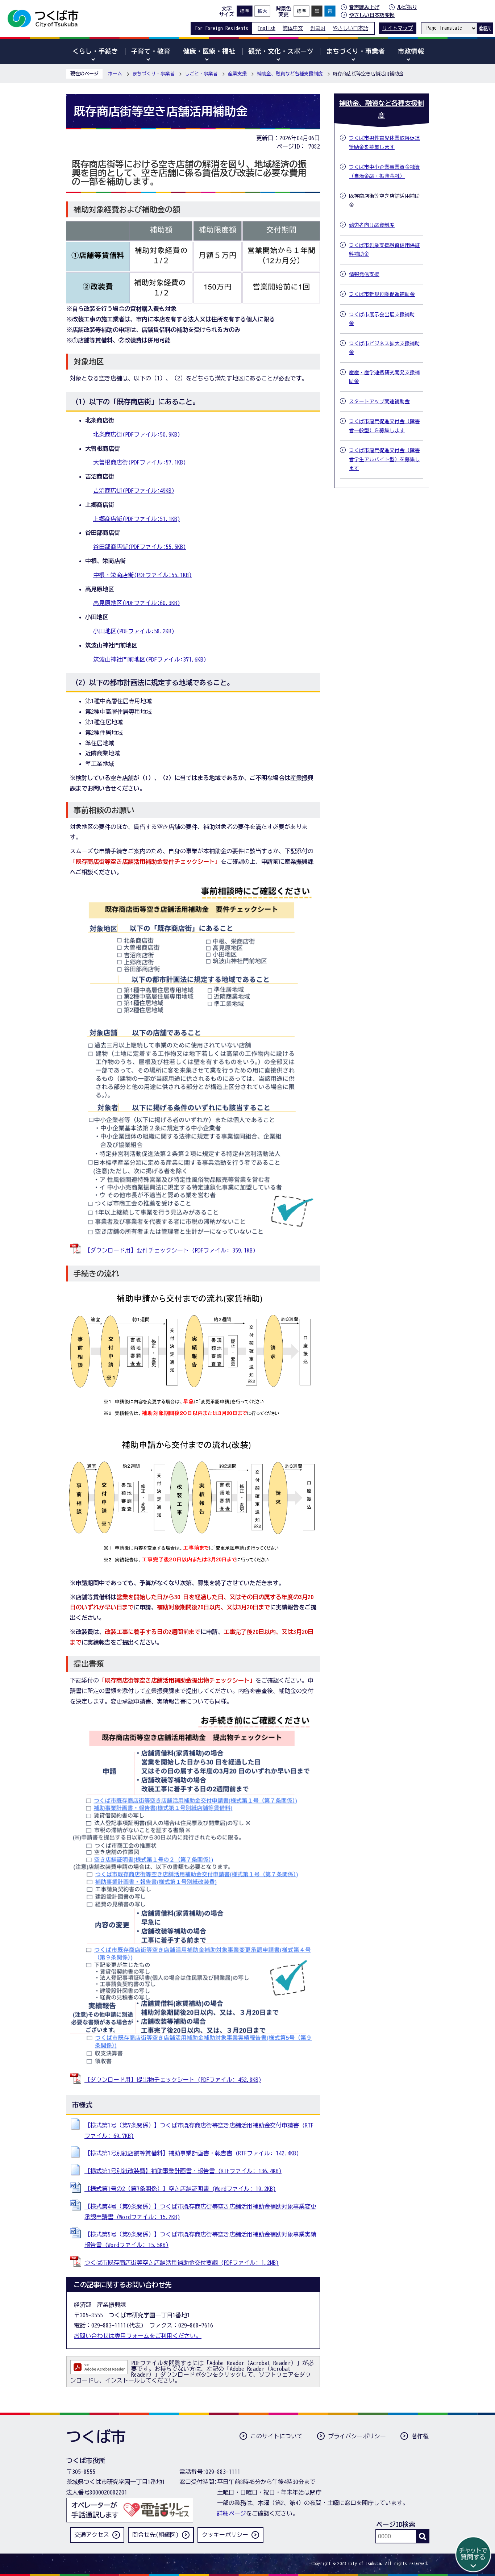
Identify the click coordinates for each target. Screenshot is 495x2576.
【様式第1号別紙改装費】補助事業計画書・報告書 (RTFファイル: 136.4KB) (183, 2171)
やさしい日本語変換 (372, 15)
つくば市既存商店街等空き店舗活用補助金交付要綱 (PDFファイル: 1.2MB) (182, 2263)
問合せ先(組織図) (155, 2535)
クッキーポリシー (225, 2535)
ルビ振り (407, 7)
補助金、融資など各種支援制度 (290, 74)
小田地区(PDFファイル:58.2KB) (134, 631)
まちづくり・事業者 (153, 74)
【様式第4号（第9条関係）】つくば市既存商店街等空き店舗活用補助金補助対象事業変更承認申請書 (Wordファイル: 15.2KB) (200, 2212)
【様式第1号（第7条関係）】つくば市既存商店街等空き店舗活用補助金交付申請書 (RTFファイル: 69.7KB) (199, 2131)
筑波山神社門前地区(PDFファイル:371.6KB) (150, 659)
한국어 (318, 28)
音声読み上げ (364, 7)
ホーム (115, 74)
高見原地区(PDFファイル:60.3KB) (137, 603)
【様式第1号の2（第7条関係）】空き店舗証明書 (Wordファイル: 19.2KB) (180, 2189)
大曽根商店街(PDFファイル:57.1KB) (140, 462)
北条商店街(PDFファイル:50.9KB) (137, 434)
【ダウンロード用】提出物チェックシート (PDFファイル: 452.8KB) (173, 2080)
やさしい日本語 (350, 28)
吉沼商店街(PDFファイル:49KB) (134, 491)
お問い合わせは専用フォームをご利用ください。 (138, 2336)
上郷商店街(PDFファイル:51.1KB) (137, 519)
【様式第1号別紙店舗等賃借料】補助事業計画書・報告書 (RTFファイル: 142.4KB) (192, 2153)
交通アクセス (92, 2535)
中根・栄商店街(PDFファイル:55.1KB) (142, 575)
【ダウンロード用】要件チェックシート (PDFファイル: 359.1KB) (170, 1250)
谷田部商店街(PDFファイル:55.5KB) (140, 547)
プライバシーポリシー (357, 2436)
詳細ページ (232, 2513)
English (267, 28)
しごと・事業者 (201, 74)
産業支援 (237, 74)
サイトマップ (398, 28)
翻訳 (485, 28)
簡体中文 (293, 28)
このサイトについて (276, 2436)
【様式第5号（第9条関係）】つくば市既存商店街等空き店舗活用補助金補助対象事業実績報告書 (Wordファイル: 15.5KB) (200, 2240)
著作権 (420, 2436)
